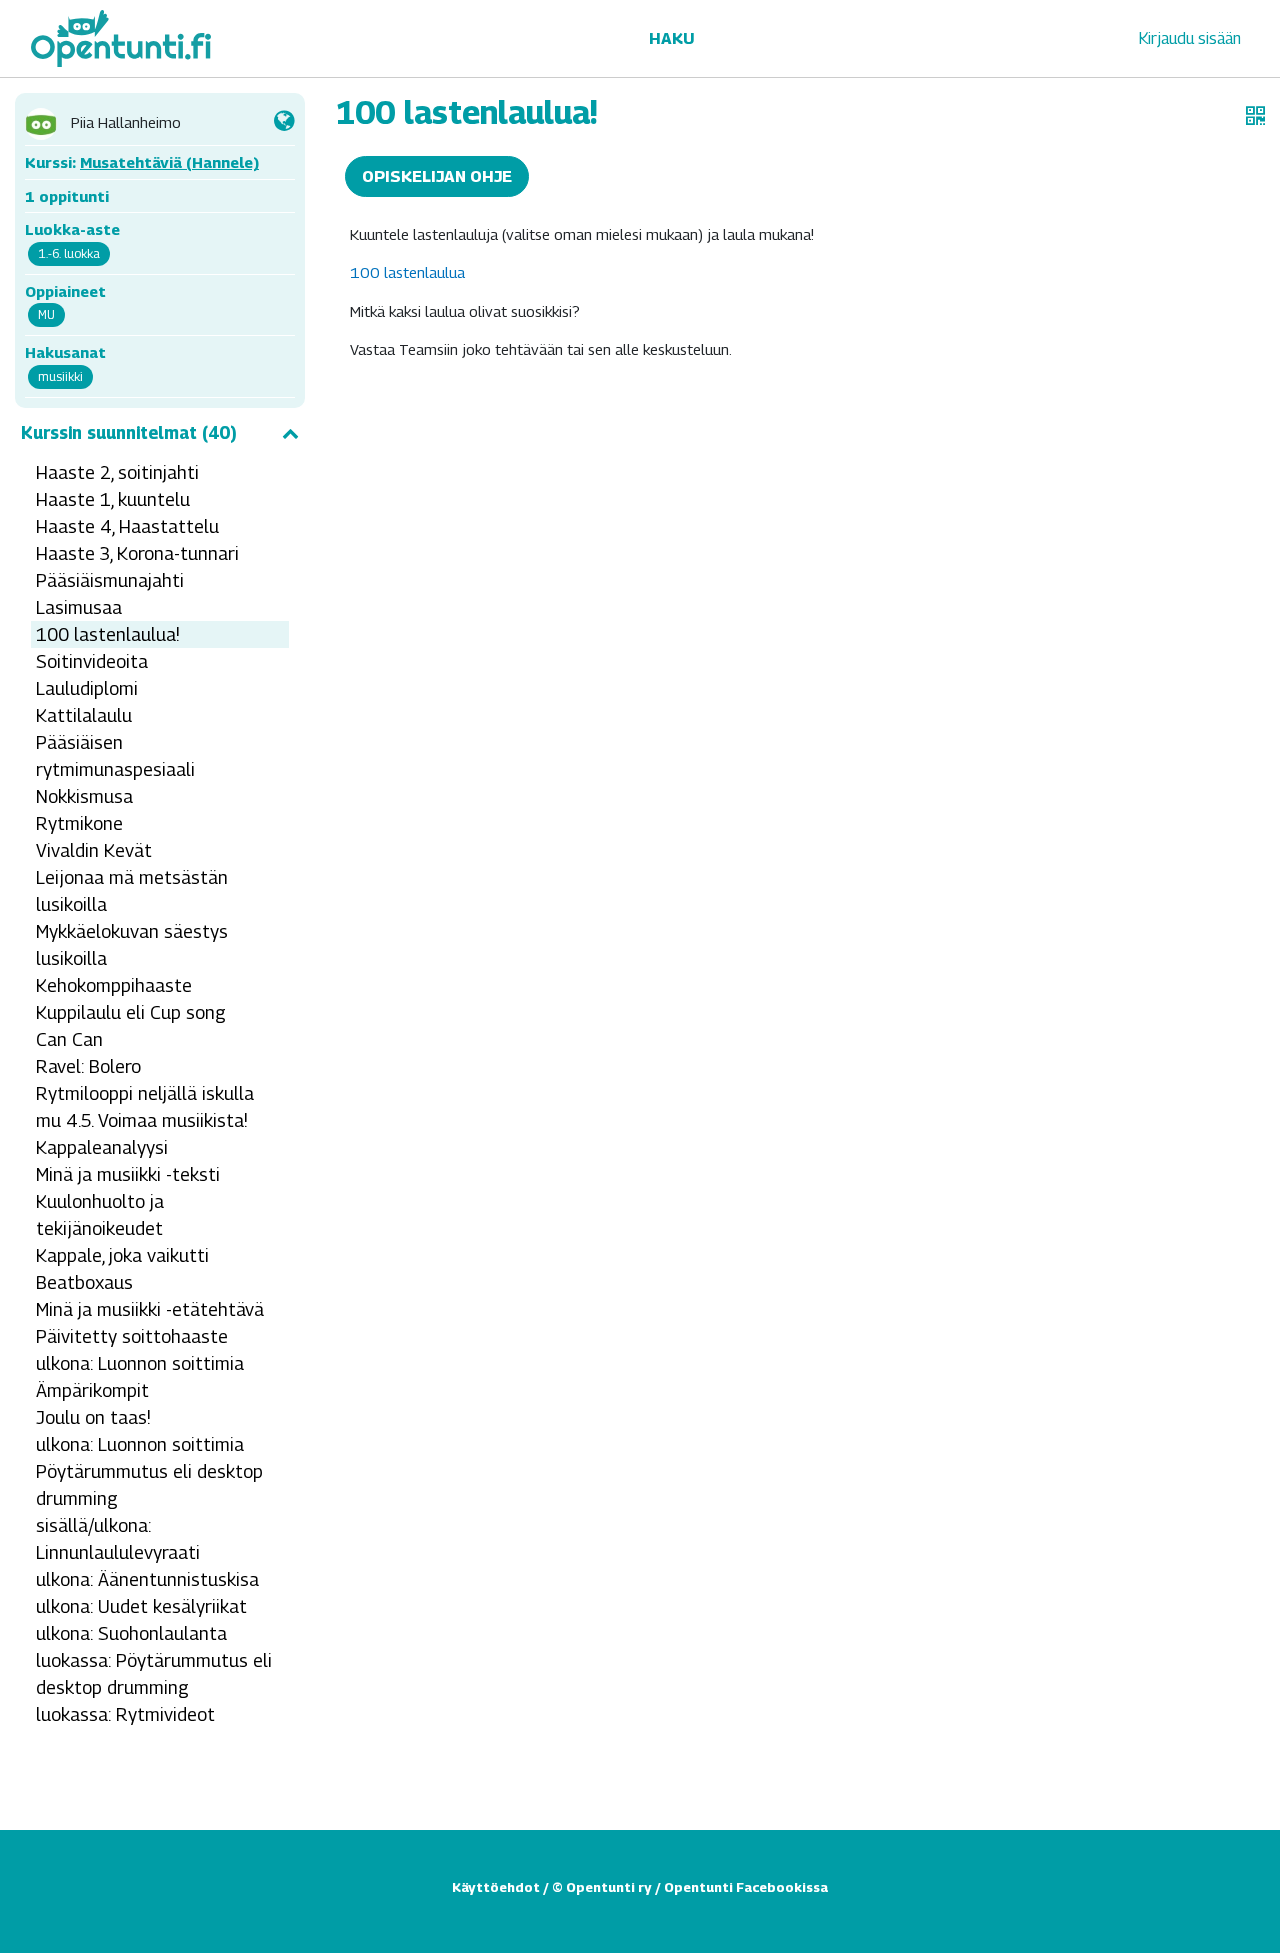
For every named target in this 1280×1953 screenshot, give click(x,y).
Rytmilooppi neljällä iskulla (145, 1093)
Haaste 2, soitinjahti (117, 472)
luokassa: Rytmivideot (125, 1714)
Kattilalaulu (84, 715)
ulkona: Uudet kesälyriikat (141, 1606)
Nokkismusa (84, 796)
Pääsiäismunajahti (110, 580)
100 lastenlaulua (407, 272)
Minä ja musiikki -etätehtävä (150, 1309)
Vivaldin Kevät (94, 850)
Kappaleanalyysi (102, 1147)
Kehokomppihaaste (114, 985)
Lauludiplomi (87, 688)
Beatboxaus (84, 1282)
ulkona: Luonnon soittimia (140, 1363)
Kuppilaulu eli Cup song (131, 1012)
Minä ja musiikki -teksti (128, 1174)
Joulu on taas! (93, 1417)
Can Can (69, 1039)
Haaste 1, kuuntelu (113, 499)
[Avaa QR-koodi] (1255, 116)
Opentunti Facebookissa (746, 1887)
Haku (671, 38)
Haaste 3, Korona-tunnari (137, 553)
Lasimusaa (79, 607)
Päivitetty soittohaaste (132, 1336)
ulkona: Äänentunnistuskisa (147, 1579)
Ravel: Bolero (88, 1066)
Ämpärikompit (92, 1390)
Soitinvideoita (92, 661)
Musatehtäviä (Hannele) (169, 162)
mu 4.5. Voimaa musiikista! (142, 1120)
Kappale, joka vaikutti (122, 1255)
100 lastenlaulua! (108, 634)
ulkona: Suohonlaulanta (131, 1633)
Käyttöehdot (496, 1887)
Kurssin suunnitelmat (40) (129, 433)
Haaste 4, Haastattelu (127, 526)
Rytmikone (79, 823)
